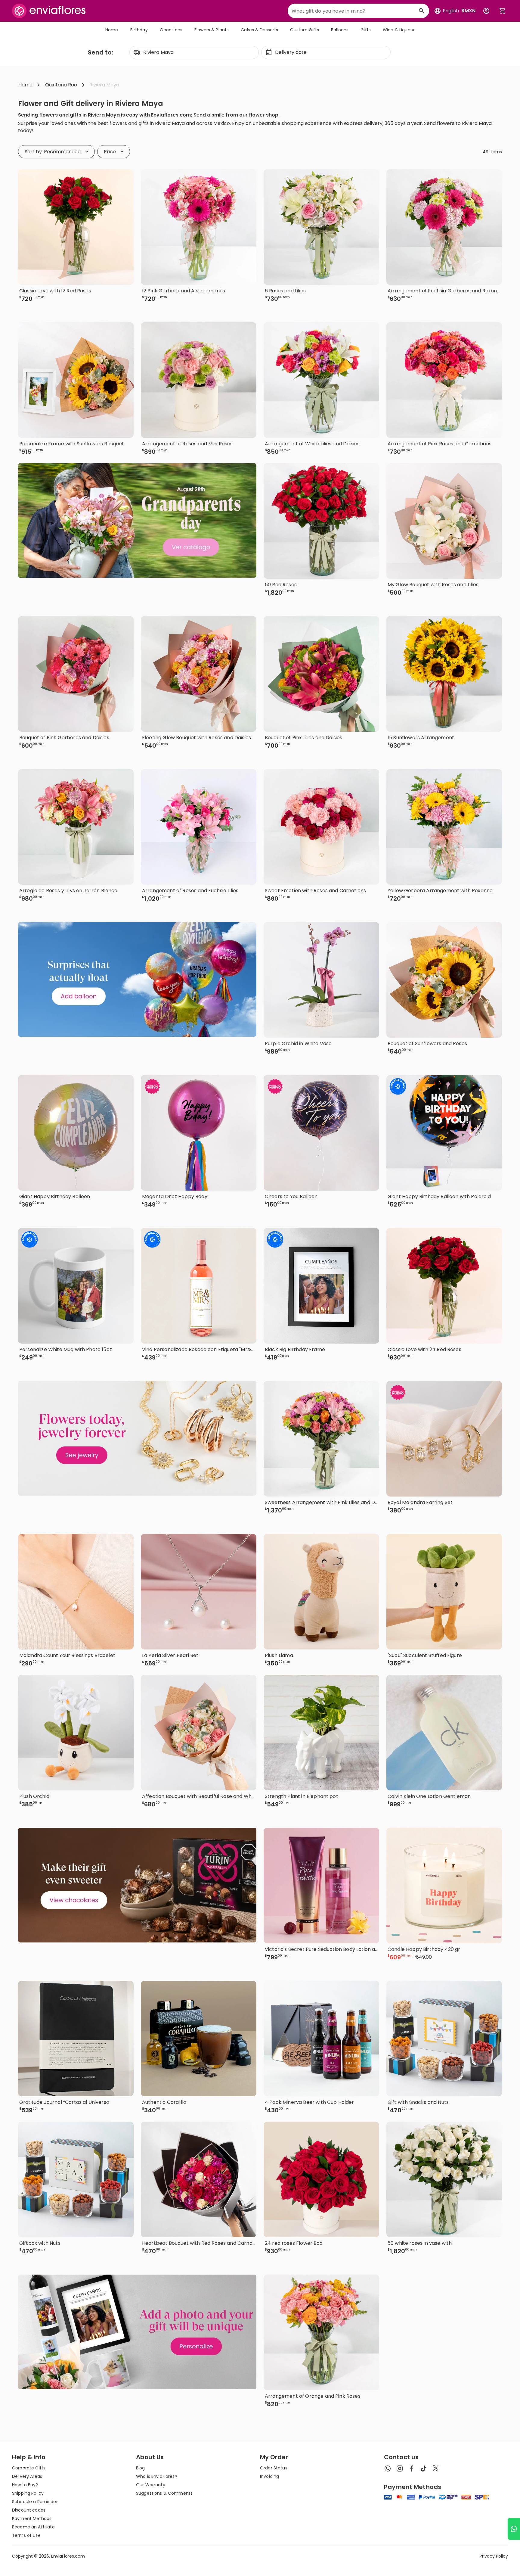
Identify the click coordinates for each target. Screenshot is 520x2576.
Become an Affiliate (33, 2527)
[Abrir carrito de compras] (503, 11)
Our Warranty (151, 2485)
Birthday (139, 30)
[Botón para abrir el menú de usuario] (486, 11)
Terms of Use (26, 2535)
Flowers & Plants (212, 30)
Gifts (366, 30)
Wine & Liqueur (399, 30)
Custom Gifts (305, 30)
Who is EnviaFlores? (157, 2476)
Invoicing (269, 2476)
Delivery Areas (27, 2476)
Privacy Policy (494, 2556)
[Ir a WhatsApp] (514, 2529)
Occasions (171, 30)
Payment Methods (32, 2518)
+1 (205, 1367)
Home (112, 30)
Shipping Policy (28, 2493)
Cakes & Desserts (259, 30)
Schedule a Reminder (35, 2502)
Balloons (340, 30)
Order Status (274, 2468)
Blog (141, 2468)
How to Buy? (25, 2485)
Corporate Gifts (29, 2468)
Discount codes (29, 2510)
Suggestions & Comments (164, 2493)
